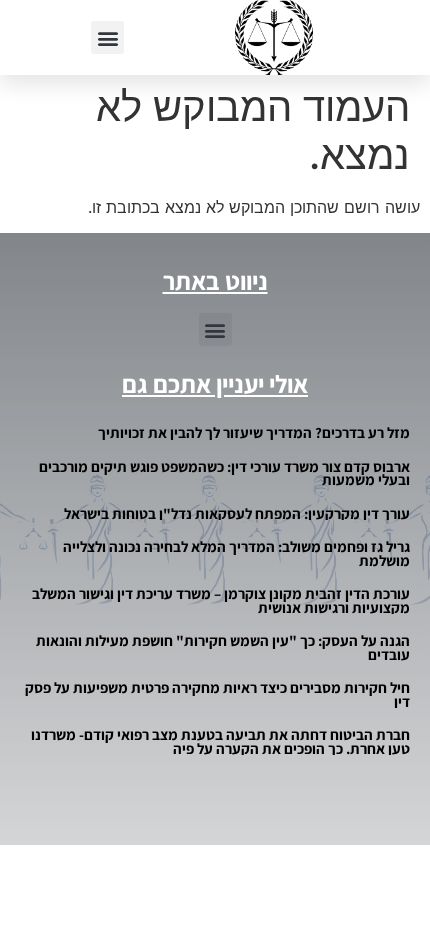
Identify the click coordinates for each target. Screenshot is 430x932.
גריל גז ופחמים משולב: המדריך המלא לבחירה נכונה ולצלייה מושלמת (236, 553)
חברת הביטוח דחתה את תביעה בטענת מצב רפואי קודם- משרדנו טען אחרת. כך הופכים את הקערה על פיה (220, 741)
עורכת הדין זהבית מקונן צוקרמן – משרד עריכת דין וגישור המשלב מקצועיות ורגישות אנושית (221, 600)
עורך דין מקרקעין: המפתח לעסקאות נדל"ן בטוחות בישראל (237, 513)
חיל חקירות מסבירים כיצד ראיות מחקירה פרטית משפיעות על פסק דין (217, 694)
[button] (107, 37)
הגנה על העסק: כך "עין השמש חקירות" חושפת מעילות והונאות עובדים (223, 647)
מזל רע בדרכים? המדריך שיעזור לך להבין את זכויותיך (254, 432)
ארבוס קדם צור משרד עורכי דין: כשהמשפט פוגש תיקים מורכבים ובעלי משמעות (224, 473)
